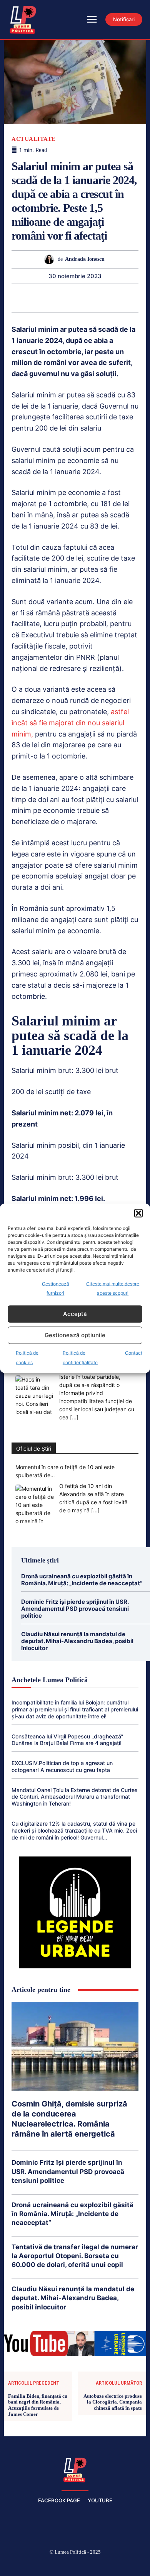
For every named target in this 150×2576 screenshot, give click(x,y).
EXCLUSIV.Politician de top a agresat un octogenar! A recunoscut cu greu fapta (62, 1766)
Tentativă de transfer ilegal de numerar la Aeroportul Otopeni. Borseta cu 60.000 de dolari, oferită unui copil (75, 2256)
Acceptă (75, 1314)
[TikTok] (57, 2565)
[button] (138, 1213)
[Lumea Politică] (75, 2469)
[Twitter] (13, 298)
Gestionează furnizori (56, 1288)
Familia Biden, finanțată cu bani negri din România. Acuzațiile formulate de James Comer (38, 2405)
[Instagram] (38, 2565)
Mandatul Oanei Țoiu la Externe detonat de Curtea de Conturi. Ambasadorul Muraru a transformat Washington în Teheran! (75, 1797)
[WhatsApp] (48, 298)
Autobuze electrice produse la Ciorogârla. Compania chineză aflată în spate (113, 2402)
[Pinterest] (30, 298)
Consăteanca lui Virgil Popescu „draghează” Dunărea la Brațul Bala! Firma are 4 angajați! (67, 1740)
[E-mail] (101, 298)
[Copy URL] (137, 298)
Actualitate (34, 139)
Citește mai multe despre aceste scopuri (113, 1288)
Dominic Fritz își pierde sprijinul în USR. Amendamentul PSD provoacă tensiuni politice (75, 1609)
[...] (74, 1417)
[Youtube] (130, 2565)
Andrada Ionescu (85, 259)
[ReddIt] (83, 298)
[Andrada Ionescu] (51, 259)
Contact (134, 1352)
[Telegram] (119, 298)
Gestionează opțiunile (75, 1335)
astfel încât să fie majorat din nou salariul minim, (70, 723)
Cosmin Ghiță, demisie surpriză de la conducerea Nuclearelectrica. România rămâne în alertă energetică (69, 2119)
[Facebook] (20, 2565)
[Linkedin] (66, 298)
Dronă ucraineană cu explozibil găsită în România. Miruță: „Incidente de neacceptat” (82, 1580)
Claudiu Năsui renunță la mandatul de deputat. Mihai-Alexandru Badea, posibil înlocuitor (77, 1641)
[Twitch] (75, 2565)
